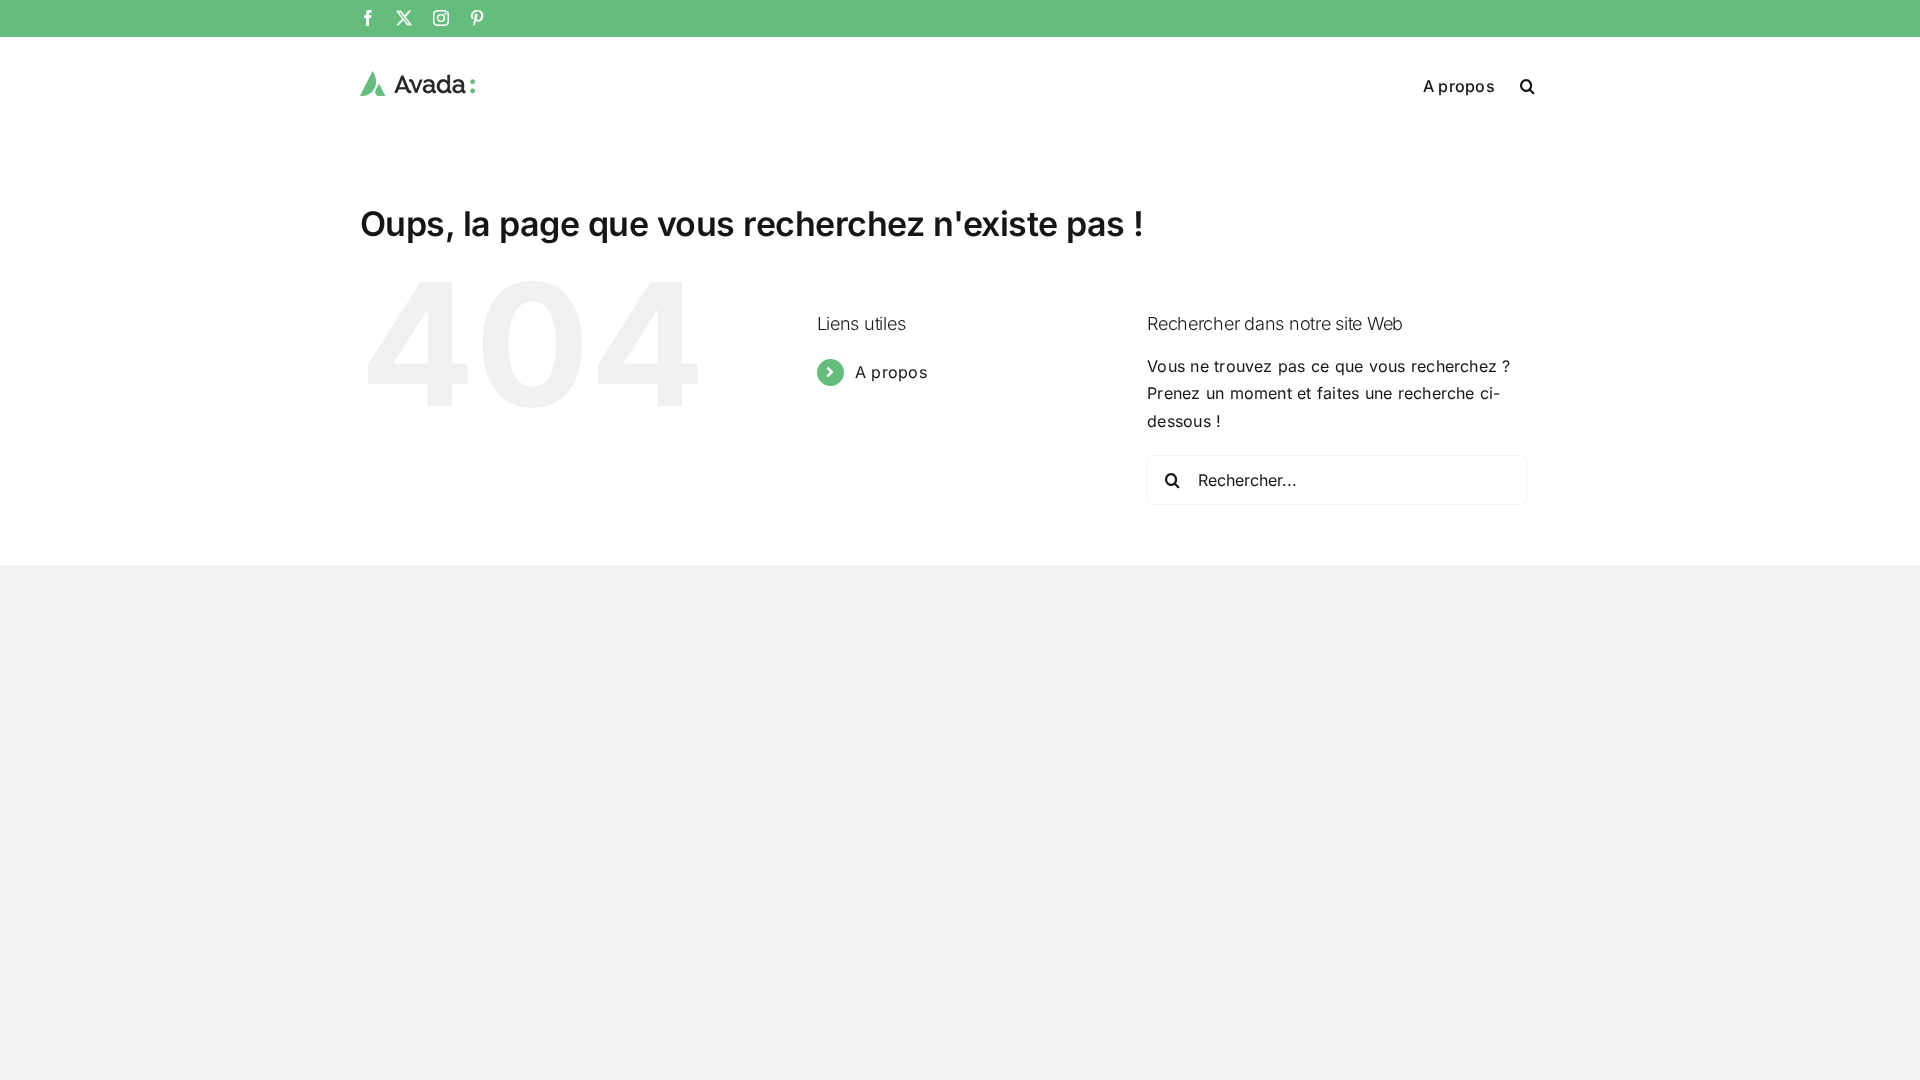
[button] (1527, 84)
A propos (891, 372)
